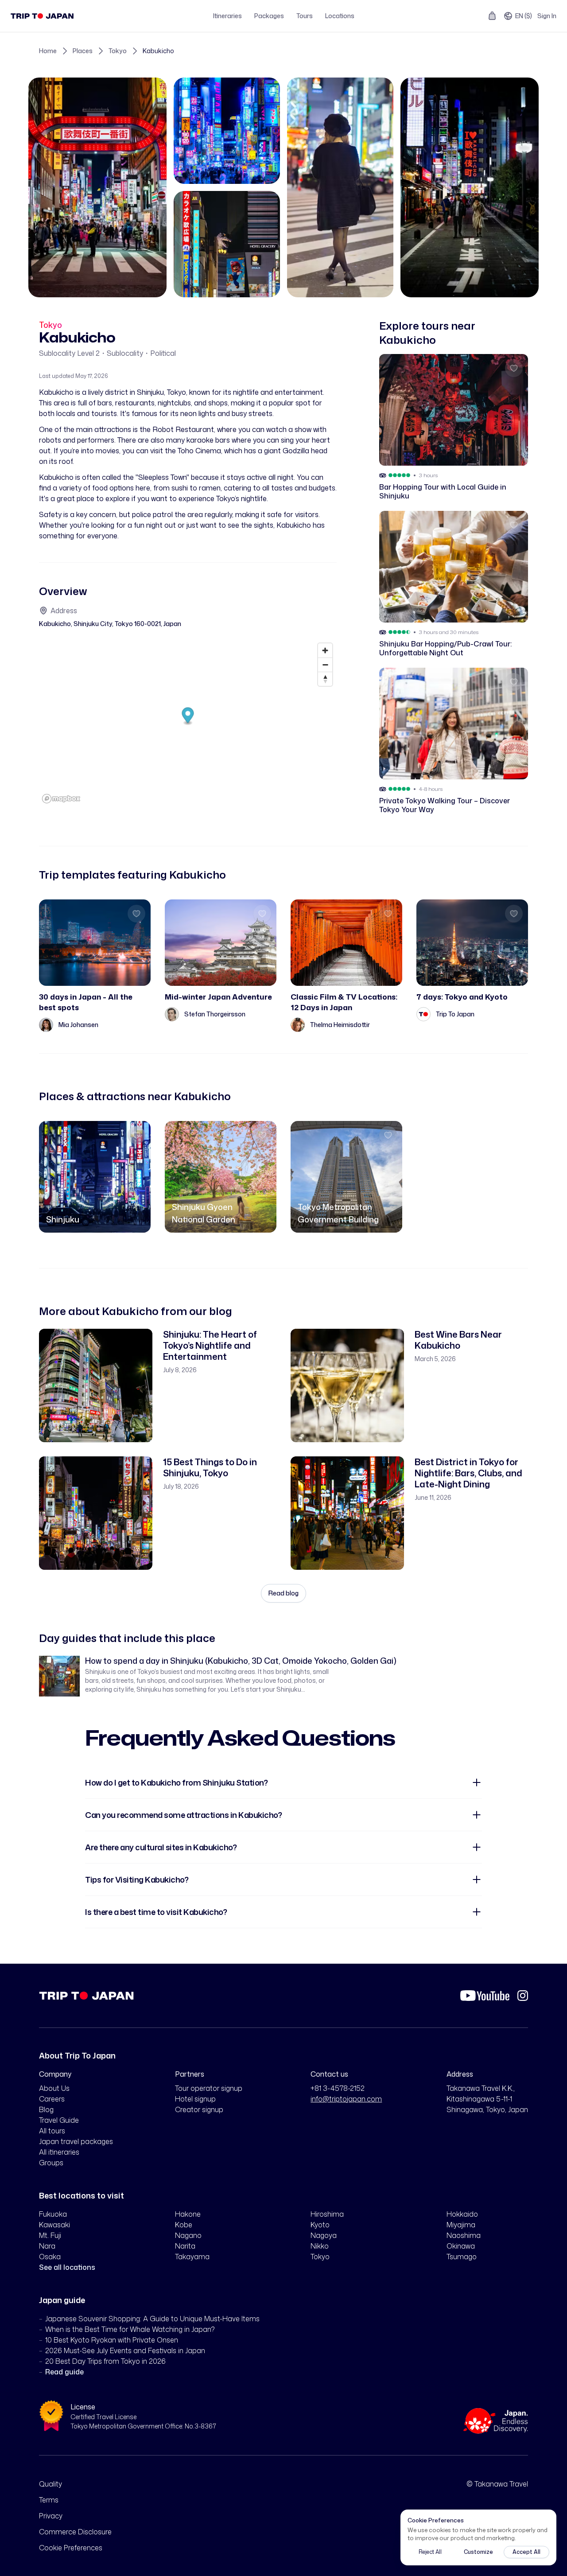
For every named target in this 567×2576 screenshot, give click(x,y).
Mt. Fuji (50, 2235)
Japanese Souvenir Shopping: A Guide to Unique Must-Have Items (152, 2319)
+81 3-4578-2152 (338, 2088)
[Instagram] (523, 1996)
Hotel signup (195, 2099)
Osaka (50, 2257)
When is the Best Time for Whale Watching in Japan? (130, 2329)
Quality (50, 2484)
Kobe (184, 2225)
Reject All (430, 2552)
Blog (46, 2109)
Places (83, 51)
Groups (51, 2163)
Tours (305, 16)
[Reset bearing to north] (325, 679)
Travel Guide (59, 2120)
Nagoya (324, 2235)
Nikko (320, 2246)
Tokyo (118, 51)
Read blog (283, 1593)
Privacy (51, 2516)
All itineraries (59, 2152)
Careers (52, 2099)
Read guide (64, 2372)
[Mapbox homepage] (61, 799)
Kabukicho (158, 51)
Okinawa (461, 2246)
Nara (47, 2246)
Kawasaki (54, 2225)
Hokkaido (462, 2214)
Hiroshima (327, 2214)
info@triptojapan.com (346, 2099)
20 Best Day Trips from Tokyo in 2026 (105, 2361)
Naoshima (464, 2235)
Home (48, 51)
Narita (185, 2246)
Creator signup (199, 2109)
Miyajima (461, 2225)
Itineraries (227, 16)
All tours (52, 2131)
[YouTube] (485, 1996)
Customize (478, 2552)
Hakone (188, 2214)
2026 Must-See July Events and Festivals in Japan (125, 2350)
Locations (340, 16)
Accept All (526, 2552)
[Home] (42, 16)
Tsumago (462, 2257)
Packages (269, 16)
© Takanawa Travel (497, 2484)
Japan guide (62, 2300)
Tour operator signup (209, 2088)
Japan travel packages (76, 2141)
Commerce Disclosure (75, 2532)
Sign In (547, 16)
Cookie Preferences (71, 2548)
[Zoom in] (325, 650)
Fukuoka (53, 2214)
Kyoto (320, 2225)
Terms (49, 2500)
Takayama (192, 2257)
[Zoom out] (325, 665)
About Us (54, 2088)
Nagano (188, 2235)
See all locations (67, 2267)
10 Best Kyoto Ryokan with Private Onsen (112, 2340)
